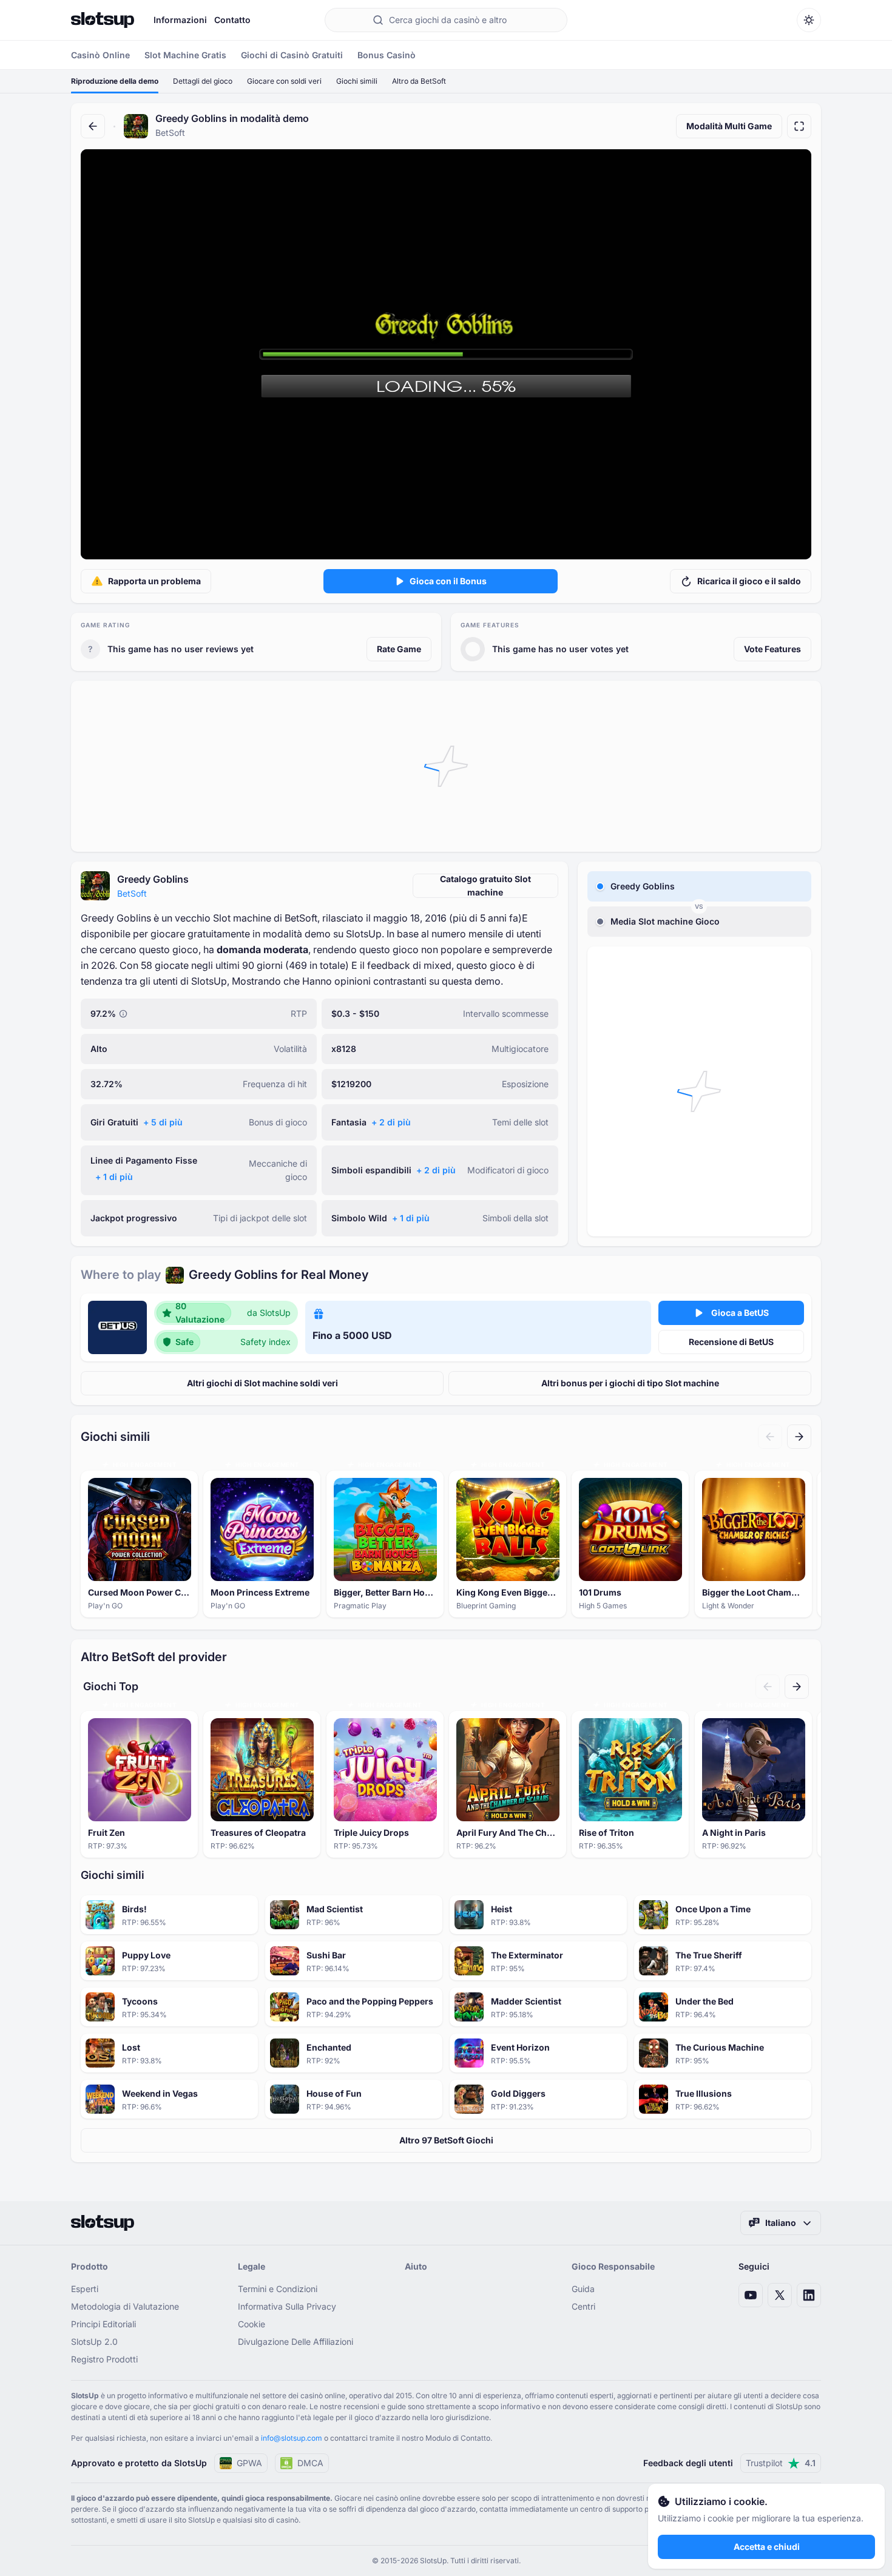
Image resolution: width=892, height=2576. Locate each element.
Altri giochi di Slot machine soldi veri (262, 1383)
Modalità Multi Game (729, 126)
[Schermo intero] (799, 126)
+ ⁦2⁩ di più (391, 1122)
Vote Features (772, 649)
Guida (583, 2289)
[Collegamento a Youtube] (751, 2295)
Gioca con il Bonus (448, 581)
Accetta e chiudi (767, 2547)
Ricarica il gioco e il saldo (749, 581)
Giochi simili (357, 81)
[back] (93, 126)
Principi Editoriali (103, 2324)
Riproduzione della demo (115, 81)
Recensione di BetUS (731, 1342)
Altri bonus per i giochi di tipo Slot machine (630, 1383)
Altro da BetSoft (419, 81)
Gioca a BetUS (740, 1313)
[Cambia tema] (809, 20)
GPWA (249, 2463)
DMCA (310, 2463)
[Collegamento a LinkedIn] (809, 2295)
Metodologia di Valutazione (125, 2306)
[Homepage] (103, 20)
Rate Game (399, 649)
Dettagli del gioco (203, 81)
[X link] (780, 2295)
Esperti (85, 2289)
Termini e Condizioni (278, 2289)
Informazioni (180, 20)
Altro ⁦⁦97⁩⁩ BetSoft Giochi (446, 2140)
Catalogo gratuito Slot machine (485, 885)
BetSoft (132, 893)
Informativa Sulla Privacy (287, 2306)
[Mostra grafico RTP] (123, 1014)
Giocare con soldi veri (284, 81)
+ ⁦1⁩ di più (114, 1177)
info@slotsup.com (292, 2438)
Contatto (232, 20)
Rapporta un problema (154, 581)
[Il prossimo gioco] (799, 1437)
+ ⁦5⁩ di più (163, 1122)
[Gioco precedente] (770, 1437)
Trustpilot (781, 2463)
